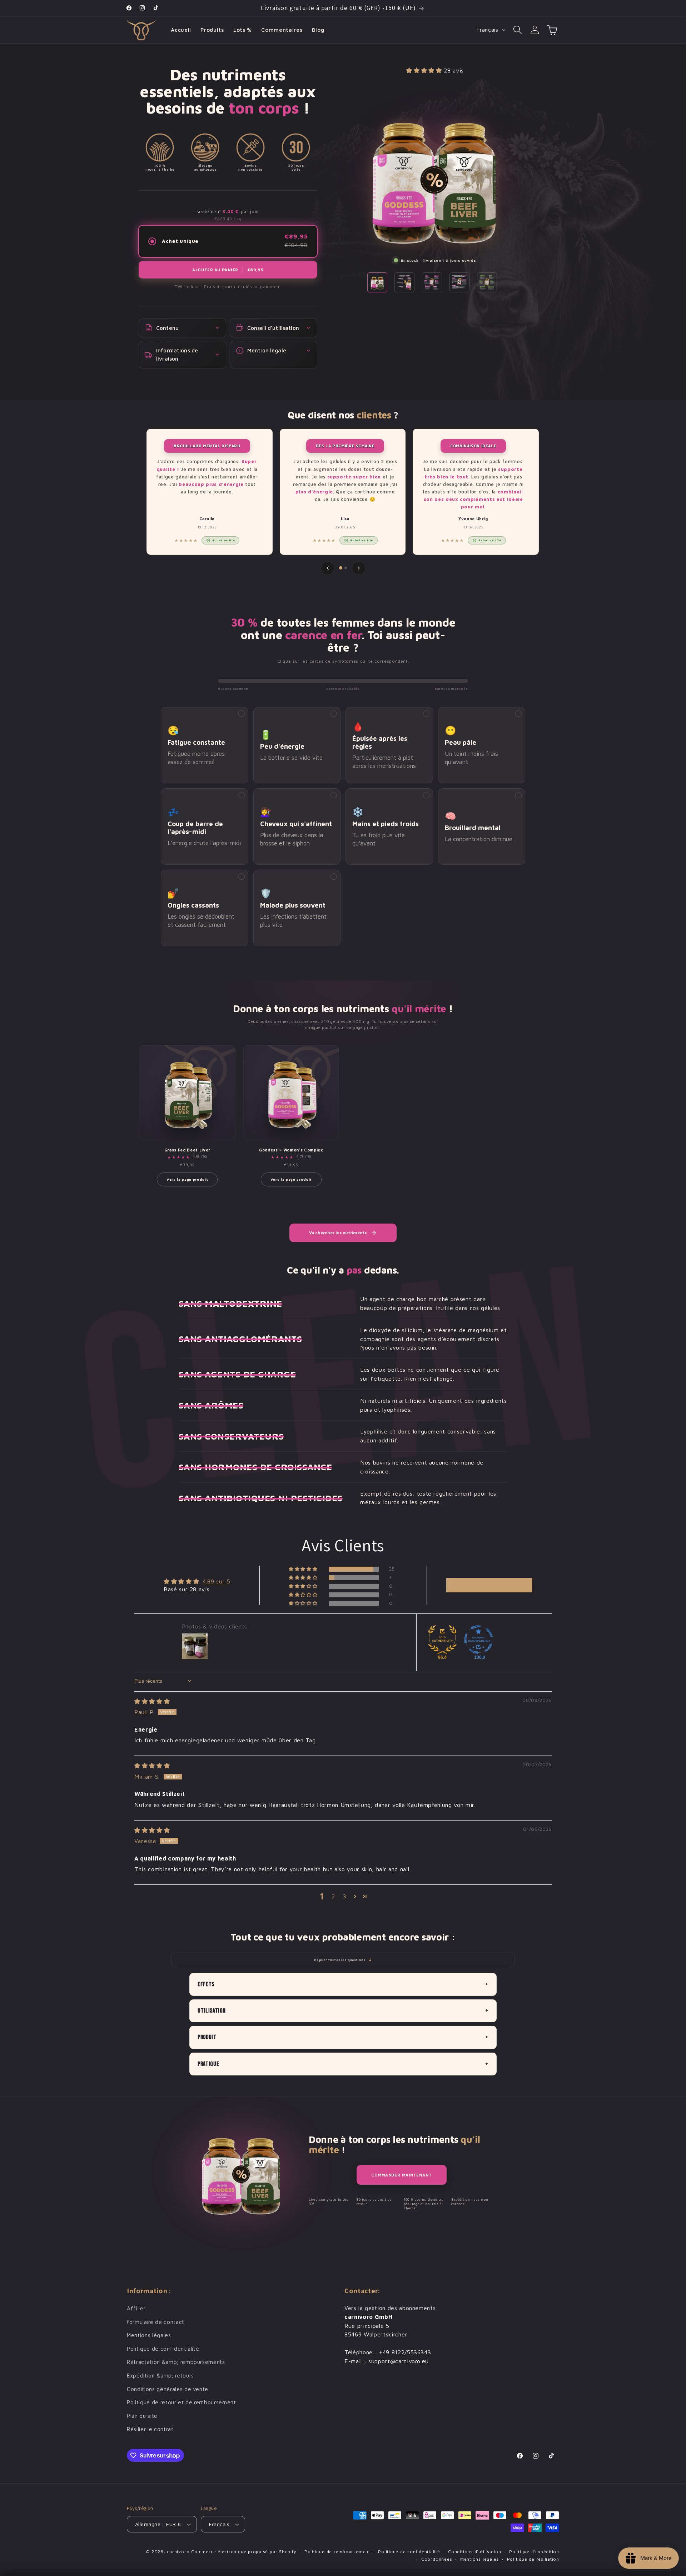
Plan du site (142, 2416)
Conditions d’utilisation (474, 2552)
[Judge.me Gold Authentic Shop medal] (442, 1639)
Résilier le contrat (150, 2429)
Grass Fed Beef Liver (187, 1150)
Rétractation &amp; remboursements (176, 2362)
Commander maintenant (402, 2175)
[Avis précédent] (328, 568)
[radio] (228, 241)
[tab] (340, 568)
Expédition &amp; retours (160, 2375)
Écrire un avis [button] (489, 1585)
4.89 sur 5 (217, 1581)
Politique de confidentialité (163, 2349)
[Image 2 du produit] (404, 282)
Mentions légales (149, 2335)
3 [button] (345, 1896)
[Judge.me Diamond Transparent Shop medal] (478, 1639)
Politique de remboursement (337, 2552)
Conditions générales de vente (168, 2389)
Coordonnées (437, 2559)
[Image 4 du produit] (459, 282)
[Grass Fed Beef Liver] (187, 1093)
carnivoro (178, 2552)
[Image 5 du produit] (487, 282)
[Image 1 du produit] (377, 282)
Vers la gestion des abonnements (390, 2308)
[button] (517, 30)
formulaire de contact (156, 2322)
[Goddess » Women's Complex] (291, 1093)
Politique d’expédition (534, 2552)
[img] (152, 1701)
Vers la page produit (187, 1179)
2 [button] (333, 1896)
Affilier (136, 2308)
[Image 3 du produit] (432, 282)
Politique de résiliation (533, 2559)
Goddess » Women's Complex (291, 1150)
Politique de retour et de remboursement (182, 2402)
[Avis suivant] (359, 568)
